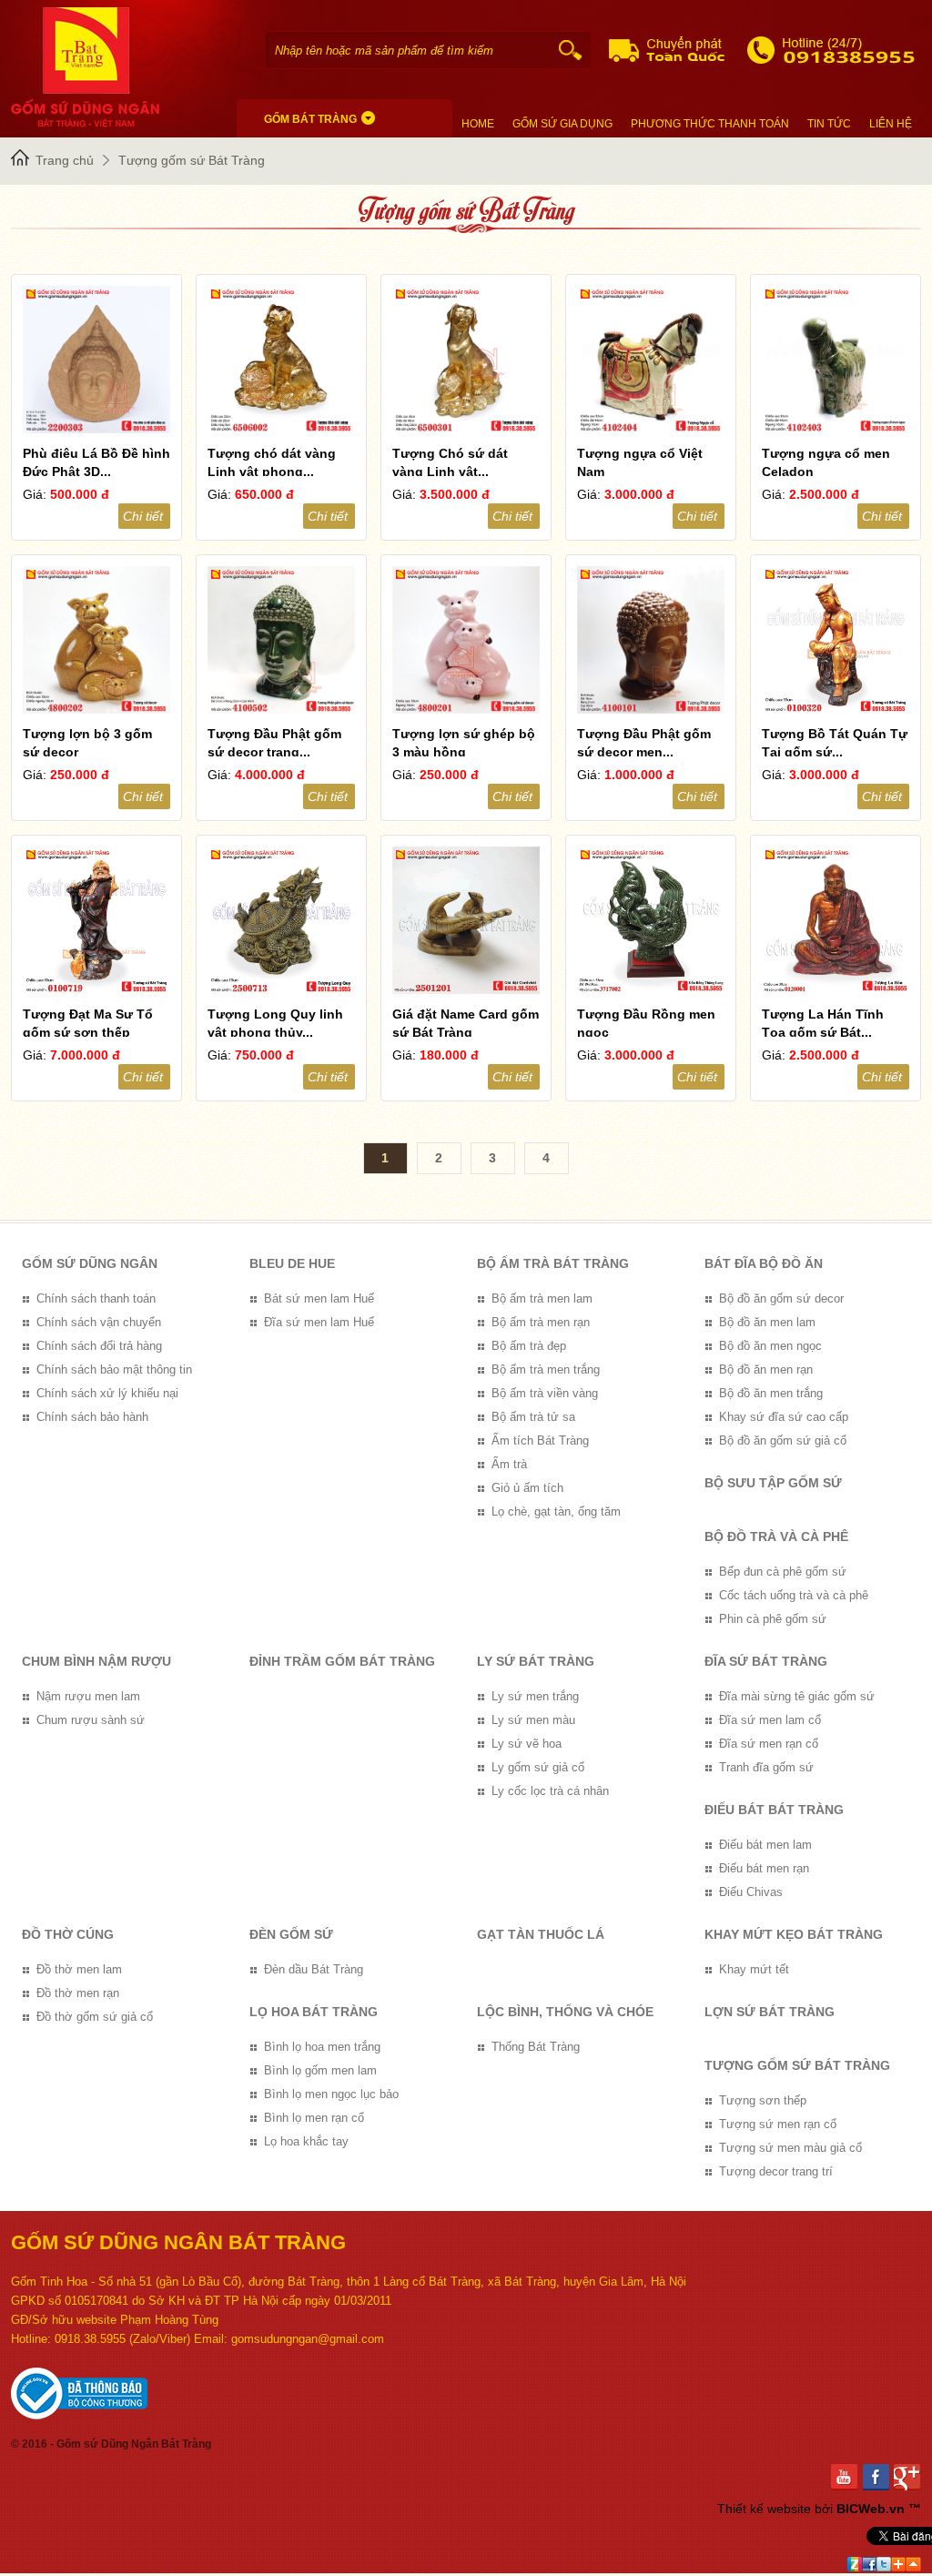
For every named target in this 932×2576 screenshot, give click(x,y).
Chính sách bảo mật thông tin (114, 1369)
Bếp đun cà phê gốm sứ (783, 1572)
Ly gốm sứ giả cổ (538, 1767)
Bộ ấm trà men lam (542, 1298)
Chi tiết (143, 516)
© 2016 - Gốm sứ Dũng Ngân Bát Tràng (111, 2444)
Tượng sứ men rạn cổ (778, 2124)
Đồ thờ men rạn (78, 1993)
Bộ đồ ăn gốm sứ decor (781, 1298)
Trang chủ (65, 160)
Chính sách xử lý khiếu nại (107, 1393)
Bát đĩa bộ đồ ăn (764, 1263)
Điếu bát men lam (765, 1845)
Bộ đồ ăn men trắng (771, 1393)
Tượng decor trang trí (776, 2171)
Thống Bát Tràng (536, 2047)
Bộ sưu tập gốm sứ (773, 1483)
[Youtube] (847, 2477)
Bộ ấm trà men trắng (546, 1369)
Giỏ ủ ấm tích (527, 1488)
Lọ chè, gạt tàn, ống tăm (556, 1511)
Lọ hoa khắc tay (306, 2141)
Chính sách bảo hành (92, 1417)
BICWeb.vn (871, 2509)
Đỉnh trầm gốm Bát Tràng (342, 1661)
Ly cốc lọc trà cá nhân (550, 1791)
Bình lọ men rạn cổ (314, 2118)
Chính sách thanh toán (96, 1298)
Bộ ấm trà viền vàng (545, 1393)
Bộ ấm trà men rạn (541, 1322)
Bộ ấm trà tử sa (533, 1417)
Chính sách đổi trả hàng (99, 1346)
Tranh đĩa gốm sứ (766, 1767)
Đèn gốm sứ (291, 1934)
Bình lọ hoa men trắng (322, 2047)
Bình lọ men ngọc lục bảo (331, 2094)
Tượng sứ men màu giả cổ (790, 2148)
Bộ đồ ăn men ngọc (770, 1346)
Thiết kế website (764, 2509)
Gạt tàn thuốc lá (541, 1934)
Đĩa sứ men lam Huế (319, 1322)
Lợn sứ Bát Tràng (770, 2012)
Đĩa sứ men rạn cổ (769, 1744)
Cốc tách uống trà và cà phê (794, 1595)
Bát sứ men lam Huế (319, 1298)
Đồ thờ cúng (68, 1934)
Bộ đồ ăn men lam (767, 1322)
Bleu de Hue (292, 1263)
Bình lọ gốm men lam (320, 2070)
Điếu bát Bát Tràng (774, 1810)
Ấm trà (509, 1464)
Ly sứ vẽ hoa (527, 1744)
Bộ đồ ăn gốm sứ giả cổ (783, 1440)
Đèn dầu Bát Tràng (314, 1969)
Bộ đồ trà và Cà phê (776, 1536)
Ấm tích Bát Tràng (540, 1440)
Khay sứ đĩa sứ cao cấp (784, 1417)
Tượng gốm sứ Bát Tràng (192, 160)
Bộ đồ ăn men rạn (766, 1369)
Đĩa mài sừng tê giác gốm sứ (797, 1696)
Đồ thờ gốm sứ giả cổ (95, 2017)
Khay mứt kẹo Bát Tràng (794, 1934)
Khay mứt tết (754, 1969)
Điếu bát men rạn (764, 1868)
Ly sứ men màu (533, 1720)
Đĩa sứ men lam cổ (770, 1720)
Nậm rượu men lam (88, 1696)
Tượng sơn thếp (763, 2100)
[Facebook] (879, 2477)
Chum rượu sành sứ (91, 1720)
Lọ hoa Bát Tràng (314, 2012)
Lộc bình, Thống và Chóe (565, 2012)
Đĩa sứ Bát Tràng (766, 1661)
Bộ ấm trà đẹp (529, 1346)
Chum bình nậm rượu (96, 1661)
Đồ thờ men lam (79, 1969)
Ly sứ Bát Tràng (536, 1661)
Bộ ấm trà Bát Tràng (553, 1263)
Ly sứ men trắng (535, 1696)
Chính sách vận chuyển (99, 1322)
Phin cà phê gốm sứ (773, 1619)
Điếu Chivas (751, 1892)
